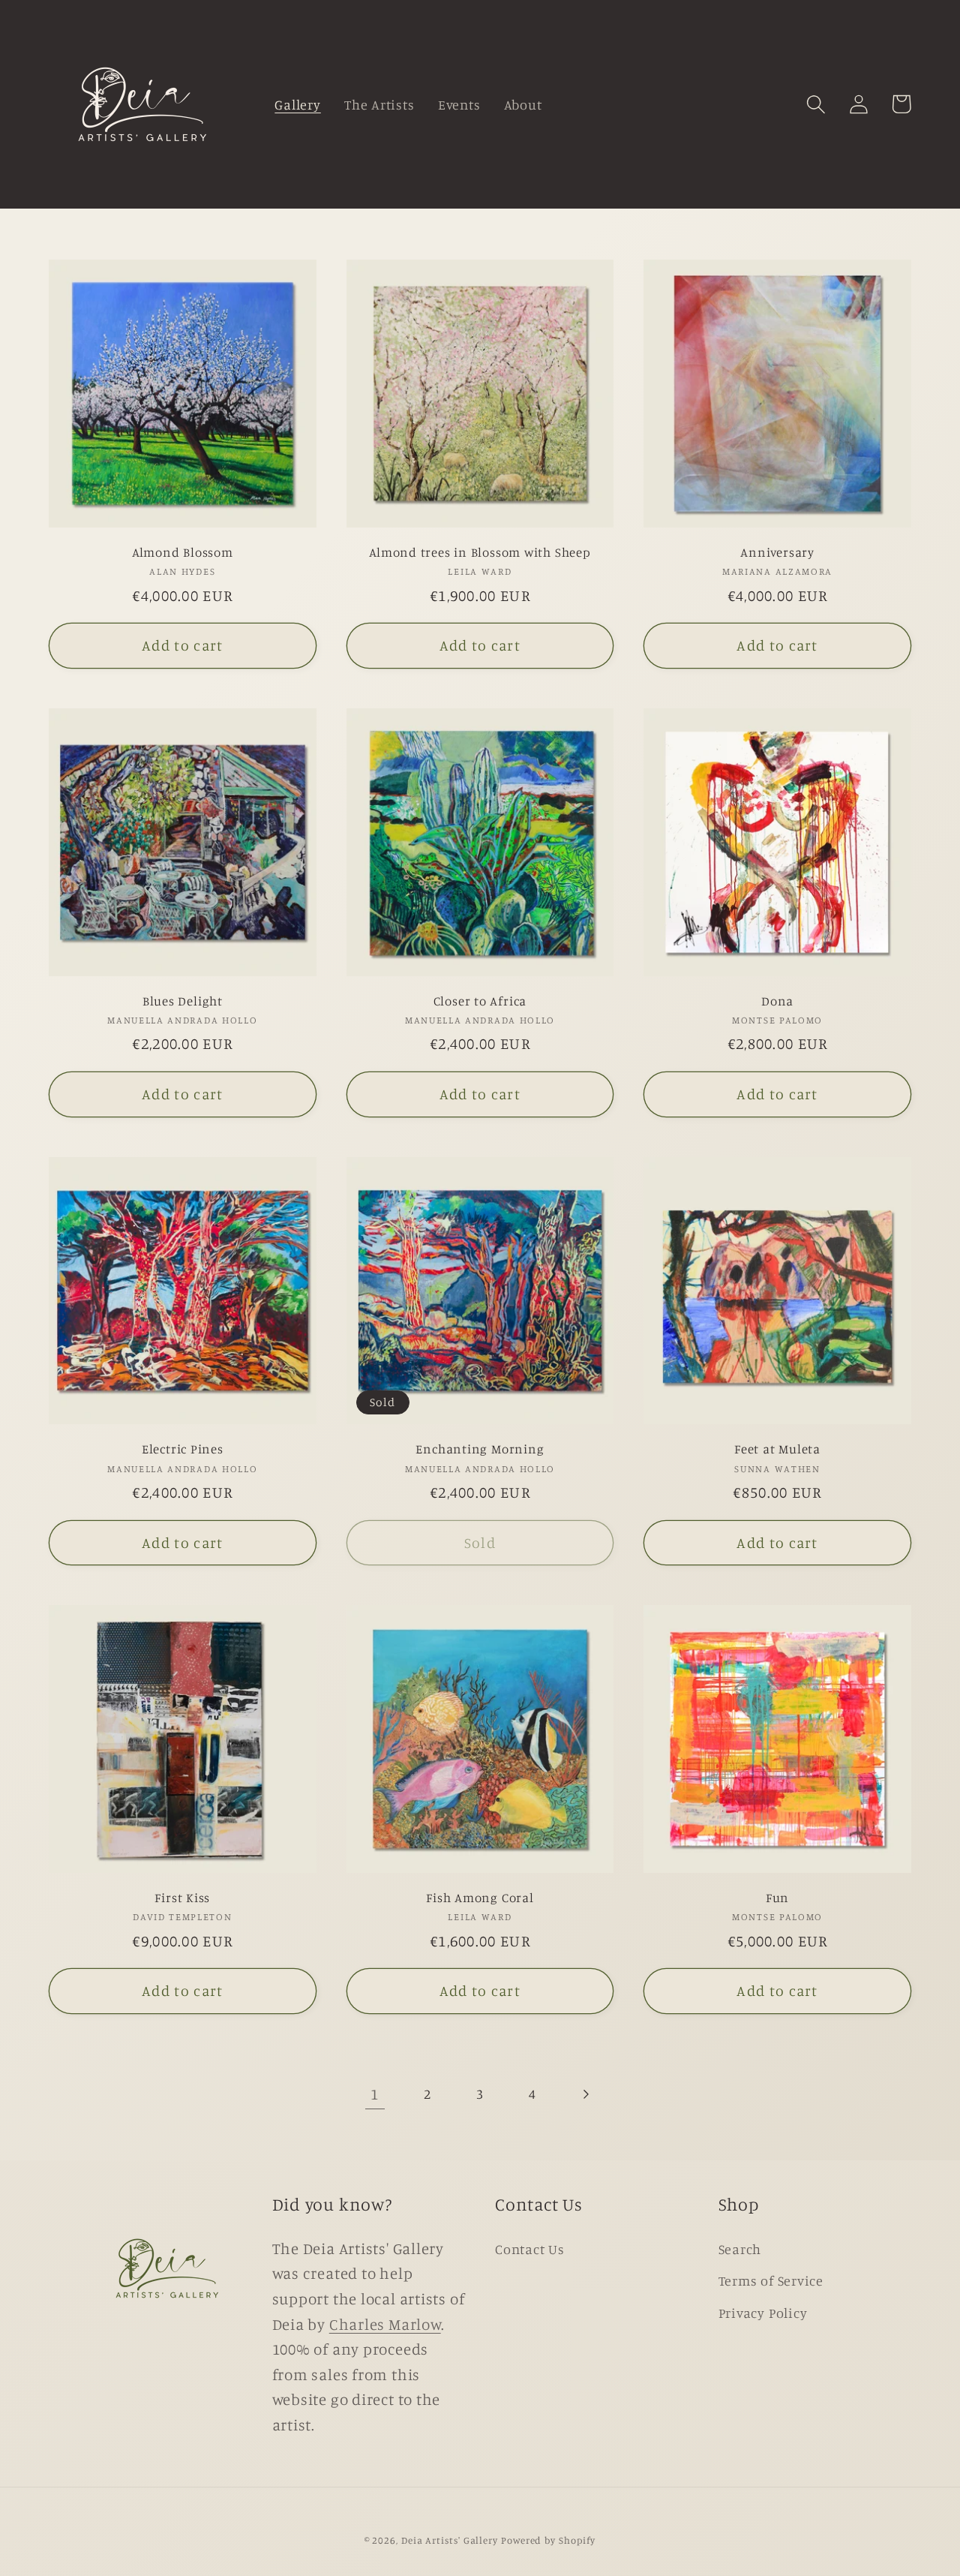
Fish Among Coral (480, 1897)
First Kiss (182, 1897)
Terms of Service (771, 2280)
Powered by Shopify (548, 2540)
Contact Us (530, 2249)
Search (740, 2249)
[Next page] (585, 2094)
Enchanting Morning (480, 1449)
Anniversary (777, 552)
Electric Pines (183, 1449)
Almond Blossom (183, 552)
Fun (777, 1897)
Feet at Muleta (777, 1449)
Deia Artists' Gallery (450, 2540)
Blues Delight (183, 1001)
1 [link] (375, 2094)
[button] (816, 104)
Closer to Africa (480, 1001)
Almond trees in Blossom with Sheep (480, 552)
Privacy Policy (763, 2313)
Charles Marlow (385, 2324)
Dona (777, 1001)
